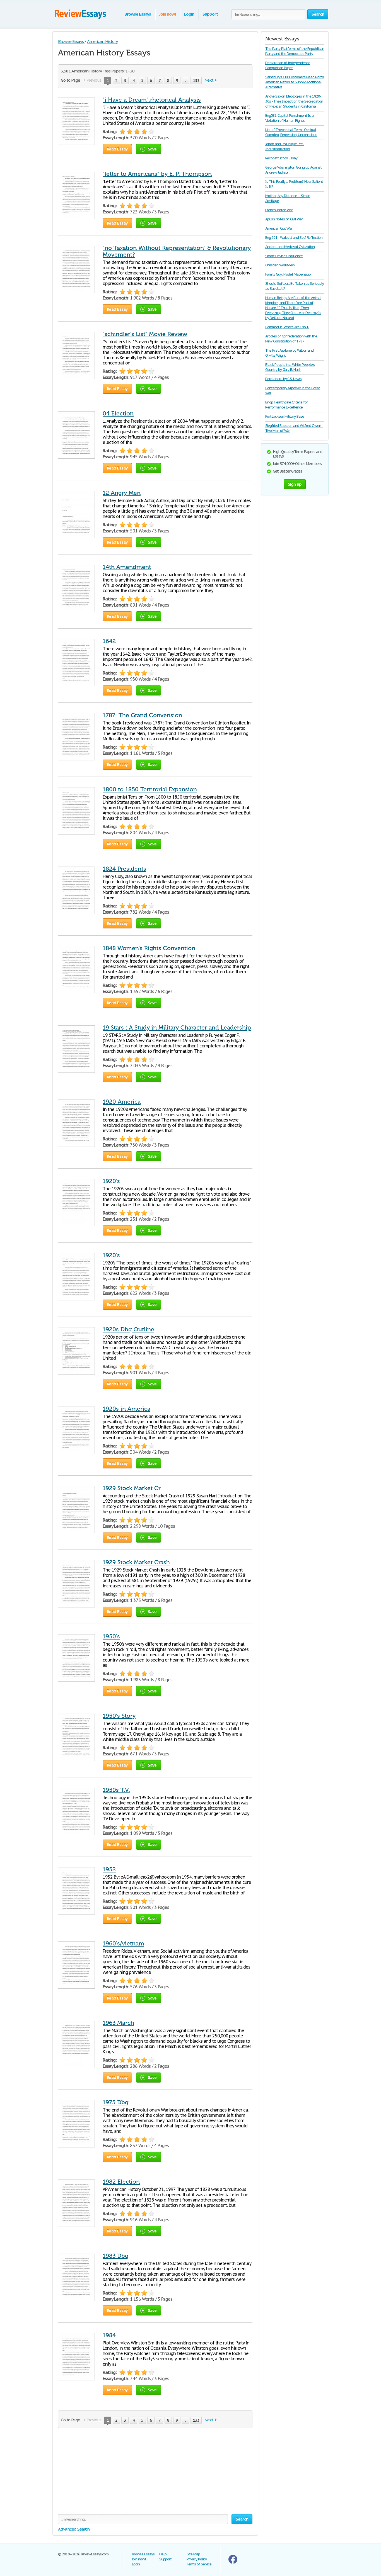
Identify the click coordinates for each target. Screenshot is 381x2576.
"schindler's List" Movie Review (145, 334)
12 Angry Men (122, 493)
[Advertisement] (155, 2475)
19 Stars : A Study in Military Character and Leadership (177, 1028)
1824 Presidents (124, 869)
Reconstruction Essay (281, 158)
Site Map (193, 2554)
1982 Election (121, 2182)
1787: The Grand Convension (142, 715)
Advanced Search (74, 2529)
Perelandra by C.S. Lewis (283, 379)
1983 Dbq (116, 2256)
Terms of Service (199, 2564)
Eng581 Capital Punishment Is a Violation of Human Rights (289, 118)
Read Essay (117, 149)
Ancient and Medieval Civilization (290, 247)
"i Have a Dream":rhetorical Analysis (152, 100)
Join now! (167, 14)
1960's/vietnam (123, 1943)
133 (196, 80)
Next (209, 80)
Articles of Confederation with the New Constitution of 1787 (291, 339)
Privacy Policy (197, 2559)
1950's (111, 1636)
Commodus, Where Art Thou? (287, 327)
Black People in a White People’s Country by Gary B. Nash (290, 367)
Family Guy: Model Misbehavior (289, 274)
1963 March (118, 2023)
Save (152, 149)
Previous (94, 80)
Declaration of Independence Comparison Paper (288, 65)
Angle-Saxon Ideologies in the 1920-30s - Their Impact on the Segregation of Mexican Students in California (294, 101)
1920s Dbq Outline (128, 1329)
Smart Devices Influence (284, 256)
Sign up (295, 484)
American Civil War (279, 228)
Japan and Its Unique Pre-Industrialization (284, 146)
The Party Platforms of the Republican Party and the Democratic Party (295, 51)
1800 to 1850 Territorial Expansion (150, 789)
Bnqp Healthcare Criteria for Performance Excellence (286, 405)
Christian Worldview (280, 265)
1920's (111, 1181)
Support (210, 14)
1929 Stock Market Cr (132, 1488)
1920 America (122, 1102)
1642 (109, 641)
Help (163, 2554)
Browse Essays (138, 14)
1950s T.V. (116, 1790)
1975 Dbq (116, 2102)
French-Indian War (279, 210)
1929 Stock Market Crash (136, 1562)
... (185, 80)
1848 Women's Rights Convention (149, 948)
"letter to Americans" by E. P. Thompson (157, 174)
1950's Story (119, 1716)
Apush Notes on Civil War (284, 219)
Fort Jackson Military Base (285, 416)
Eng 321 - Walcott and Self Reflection (294, 238)
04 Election (118, 413)
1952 (109, 1869)
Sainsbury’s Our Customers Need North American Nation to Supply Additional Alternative (295, 82)
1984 (109, 2335)
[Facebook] (233, 2562)
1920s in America (126, 1409)
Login (189, 14)
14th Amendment (127, 567)
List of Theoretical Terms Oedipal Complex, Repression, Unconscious (291, 132)
